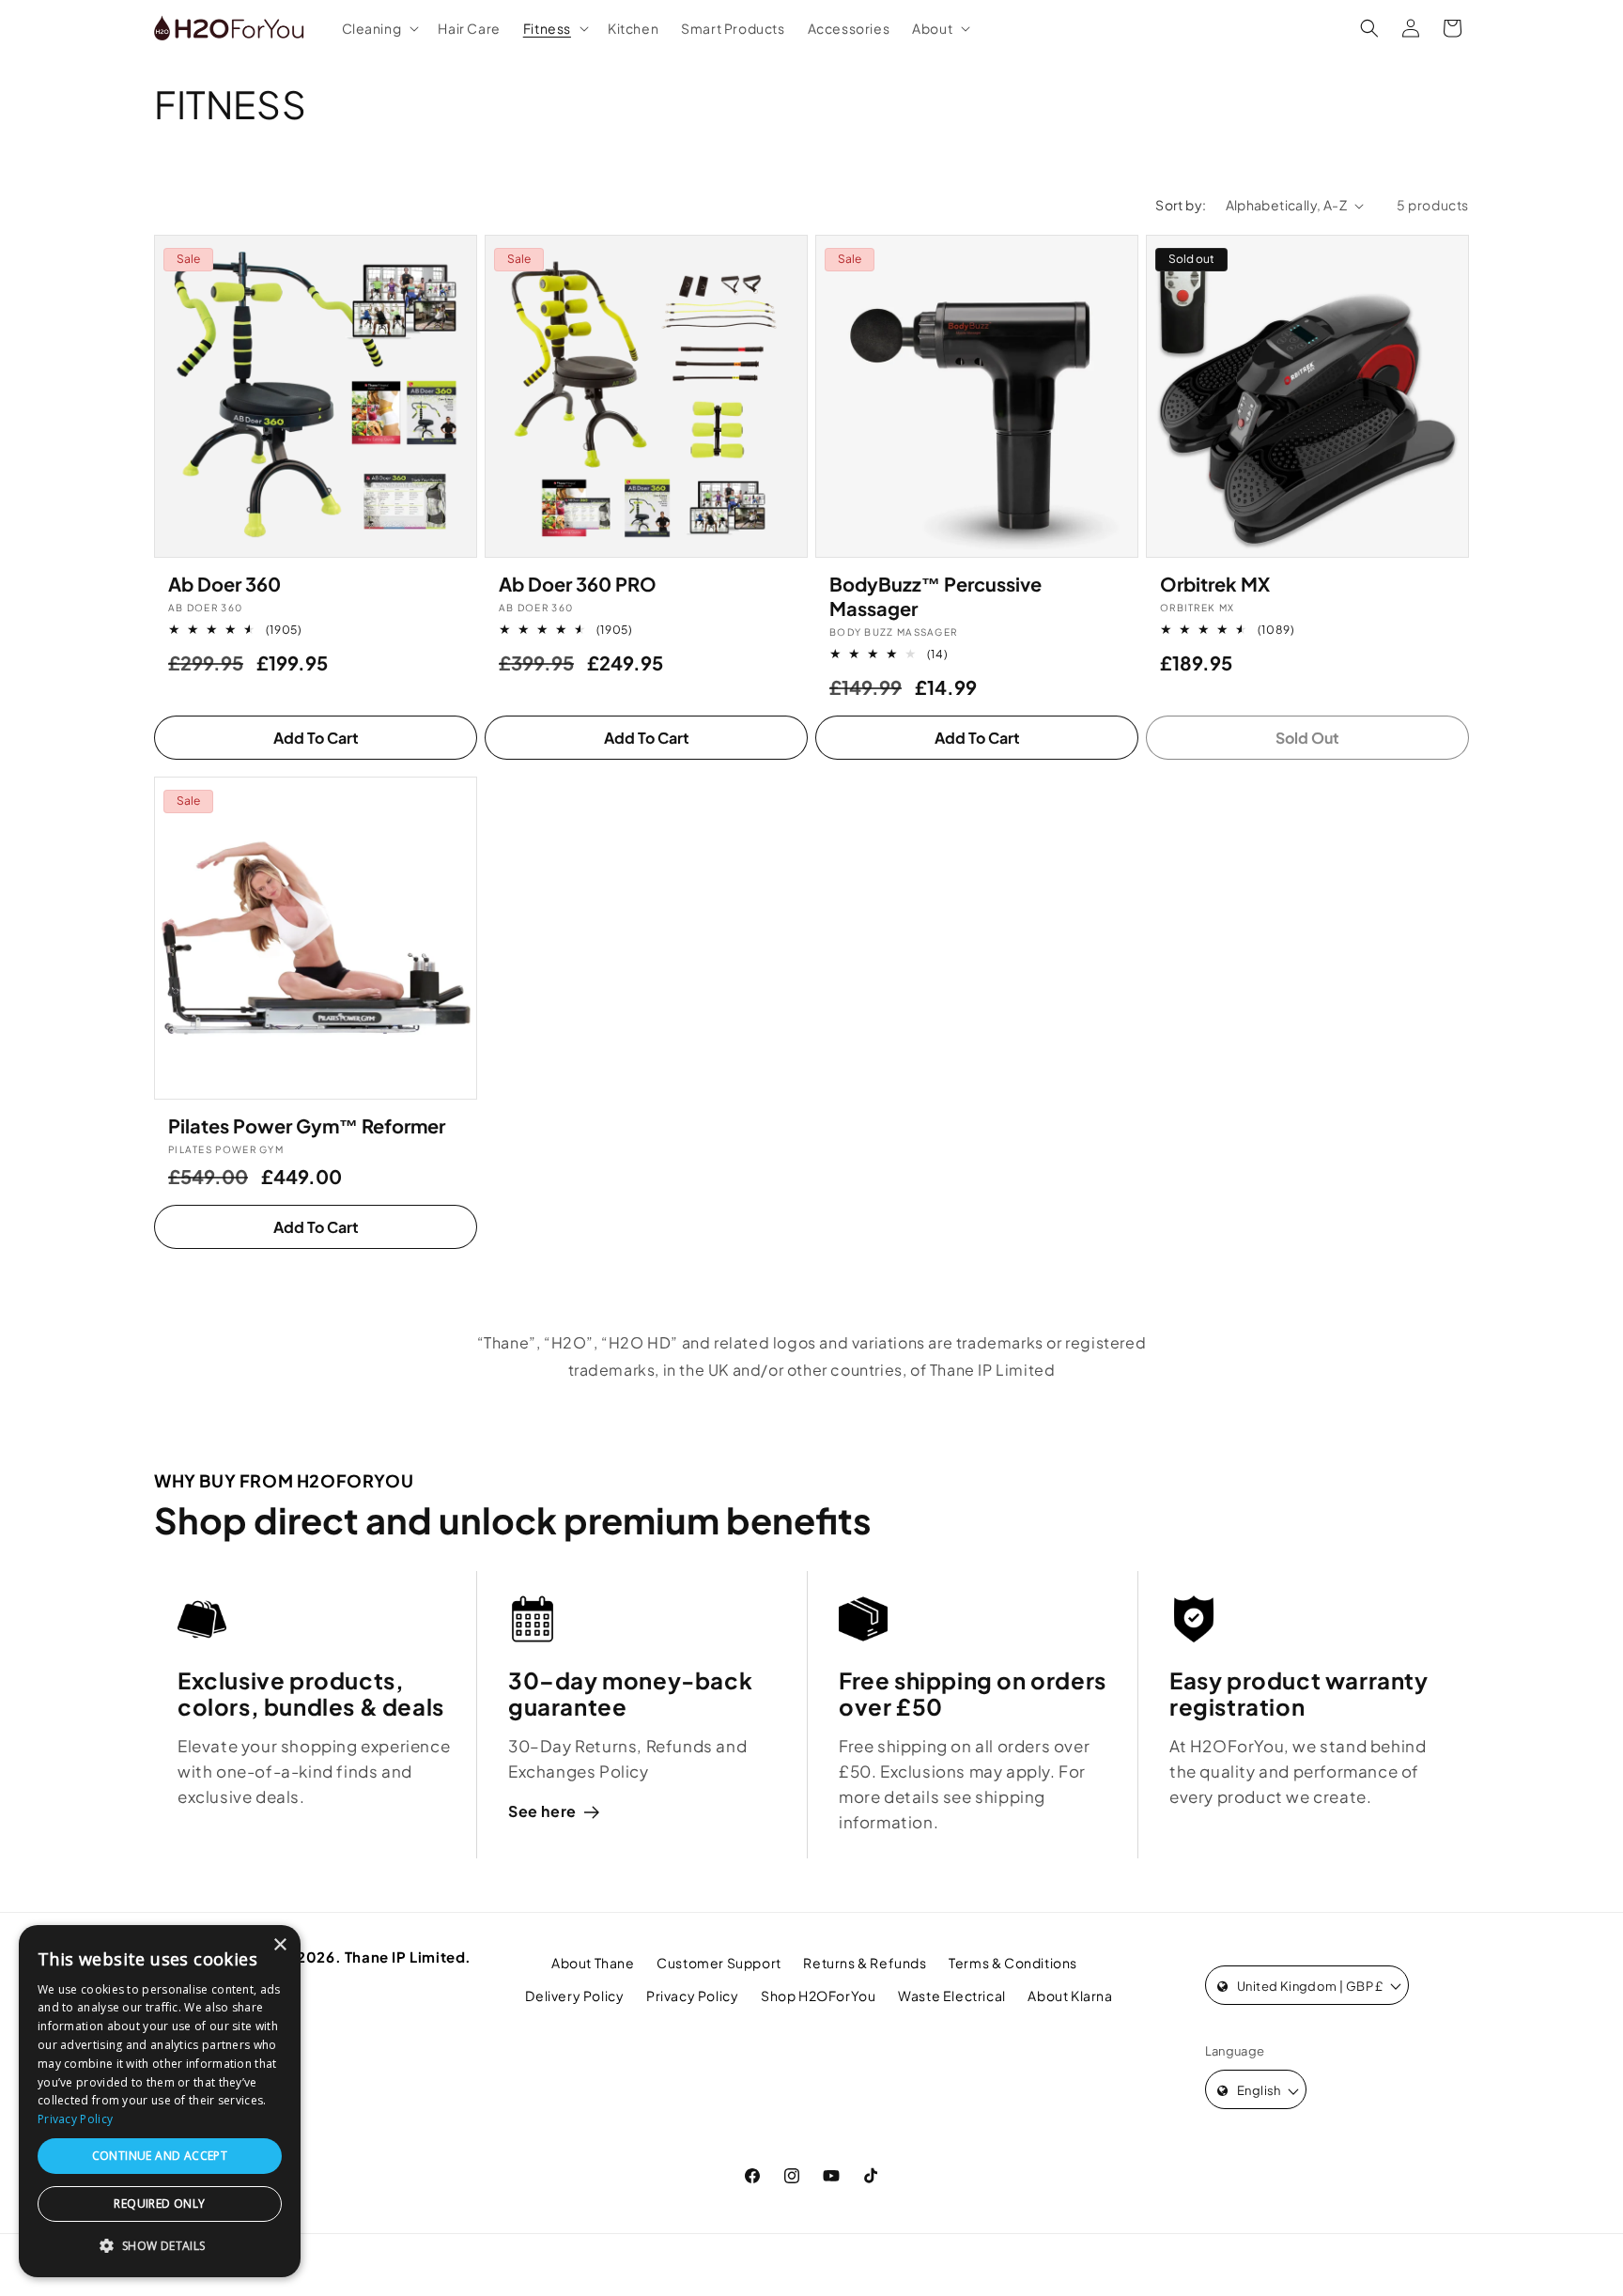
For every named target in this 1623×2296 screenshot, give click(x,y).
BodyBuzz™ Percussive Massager (935, 596)
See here (542, 1811)
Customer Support (719, 1963)
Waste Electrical (952, 1996)
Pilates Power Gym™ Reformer (307, 1125)
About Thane (593, 1963)
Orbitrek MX (1215, 584)
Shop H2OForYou (818, 1996)
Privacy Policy (692, 1996)
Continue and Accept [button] (160, 2156)
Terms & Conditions (1013, 1963)
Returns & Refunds (865, 1963)
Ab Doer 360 (224, 584)
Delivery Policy (574, 1996)
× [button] (279, 1945)
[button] (379, 28)
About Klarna (1070, 1996)
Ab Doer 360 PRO (578, 584)
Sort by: (1181, 205)
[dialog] (160, 2101)
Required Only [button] (159, 2204)
